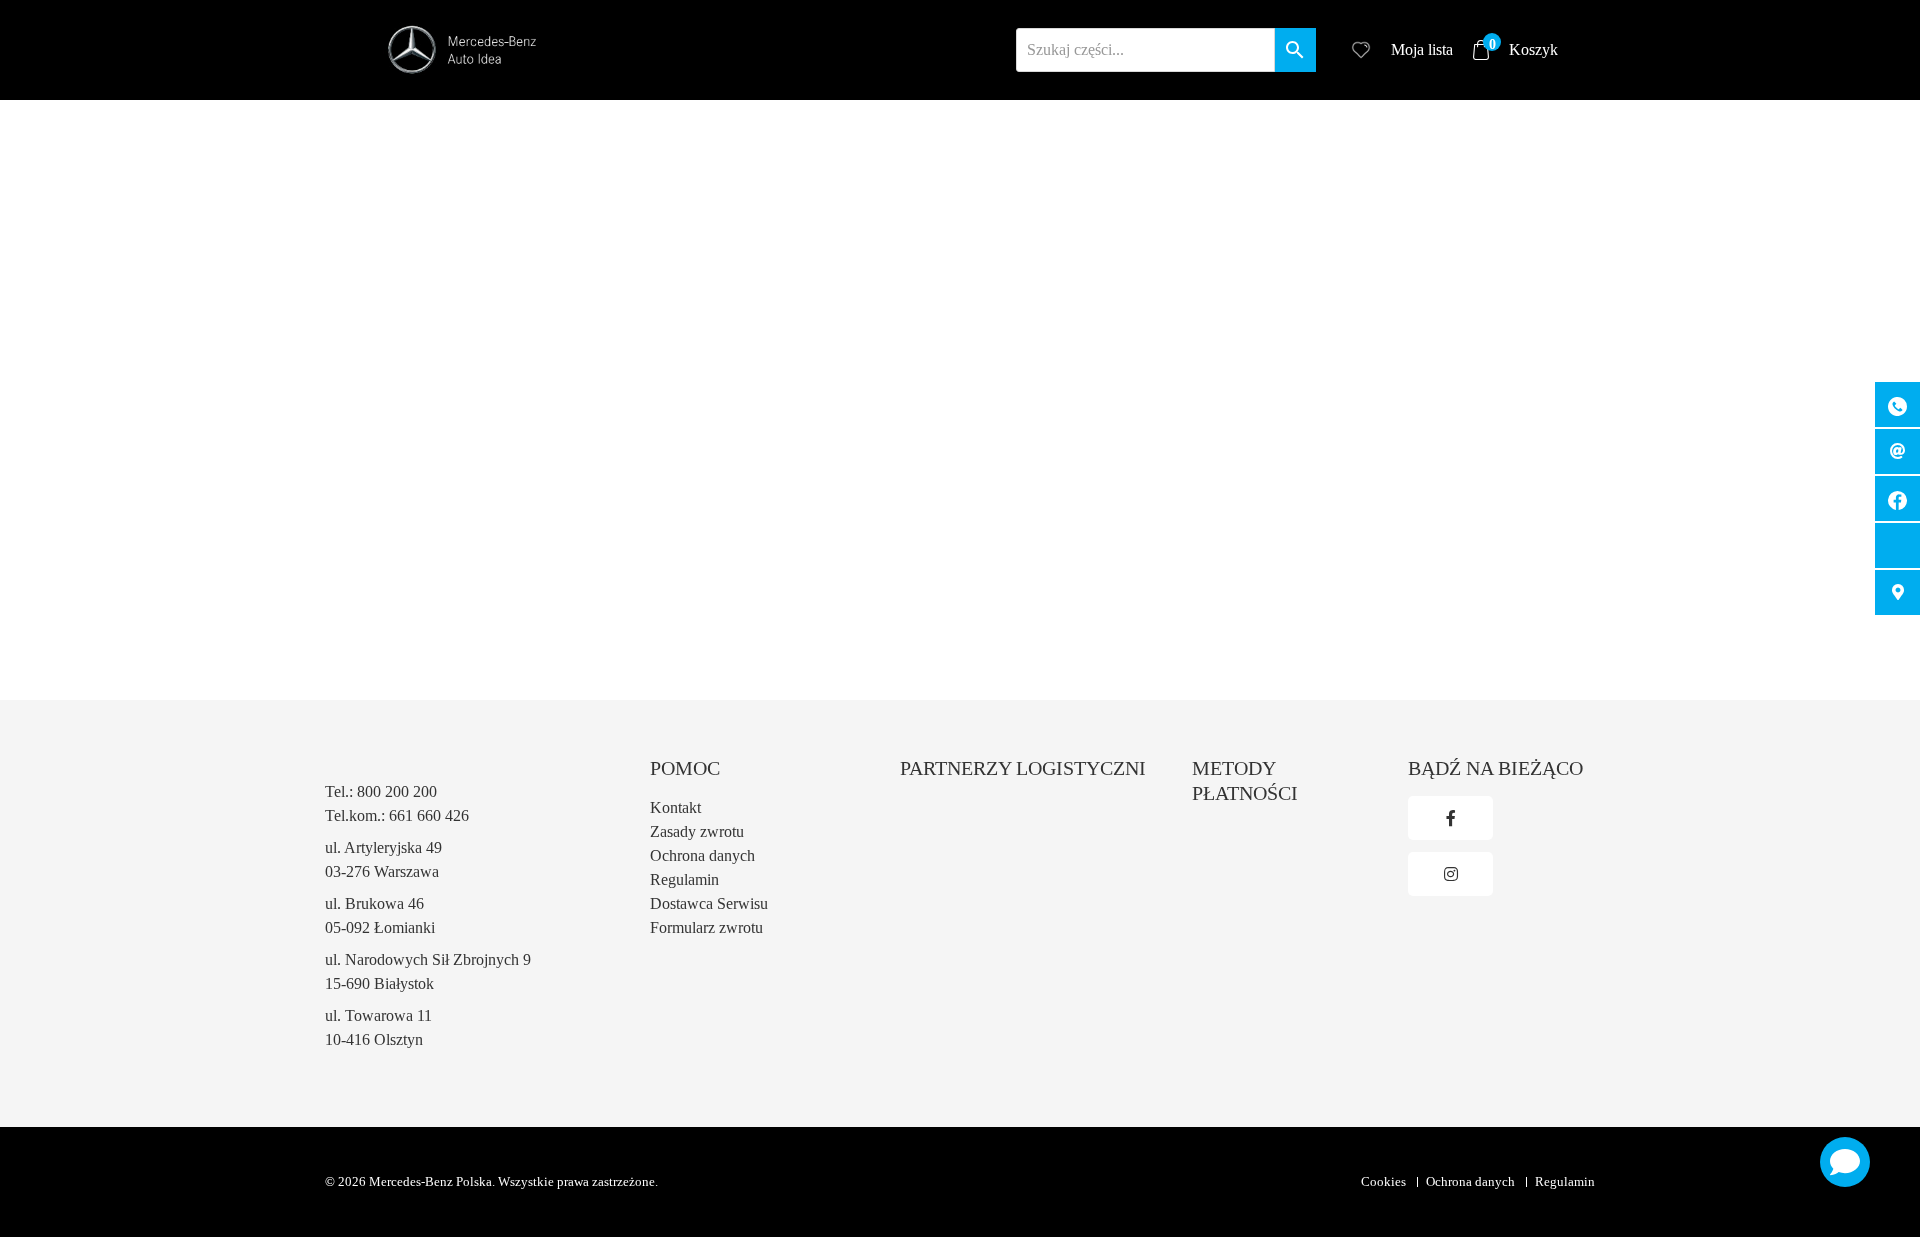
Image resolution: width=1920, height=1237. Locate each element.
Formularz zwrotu (706, 927)
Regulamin (684, 879)
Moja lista (1422, 49)
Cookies (1383, 1181)
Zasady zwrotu (697, 831)
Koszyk (1523, 48)
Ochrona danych (702, 855)
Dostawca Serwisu (709, 903)
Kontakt (675, 807)
